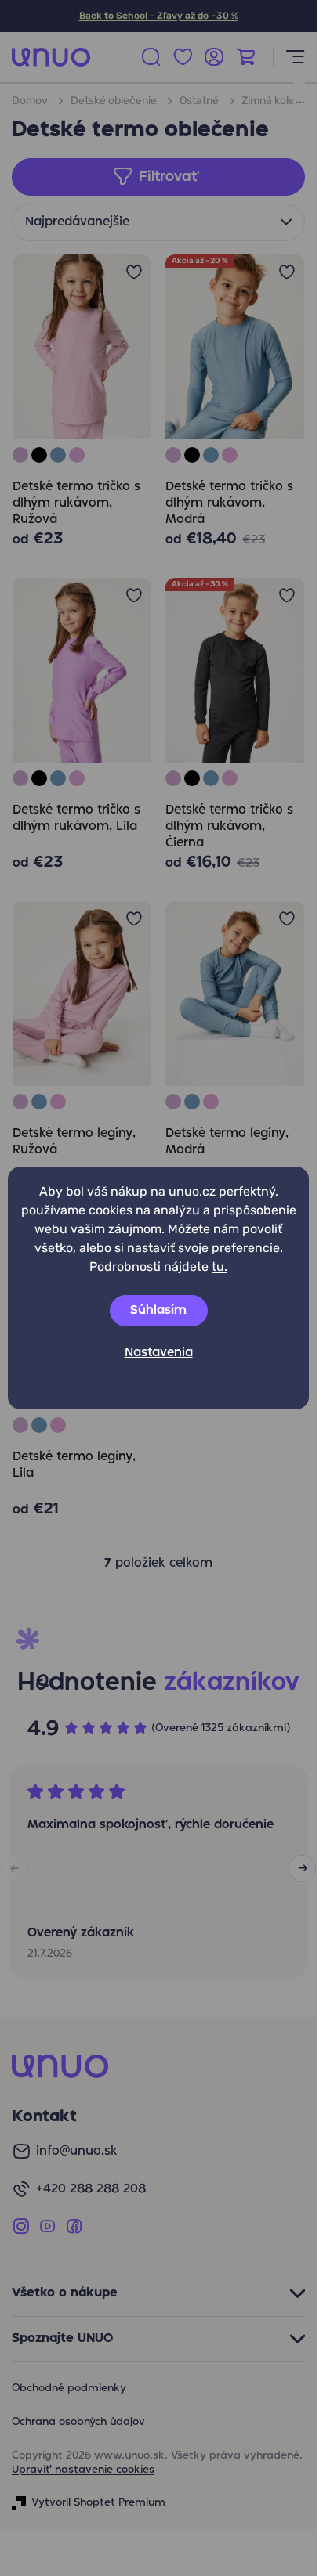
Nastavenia (159, 1353)
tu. (220, 1266)
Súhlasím (158, 1311)
